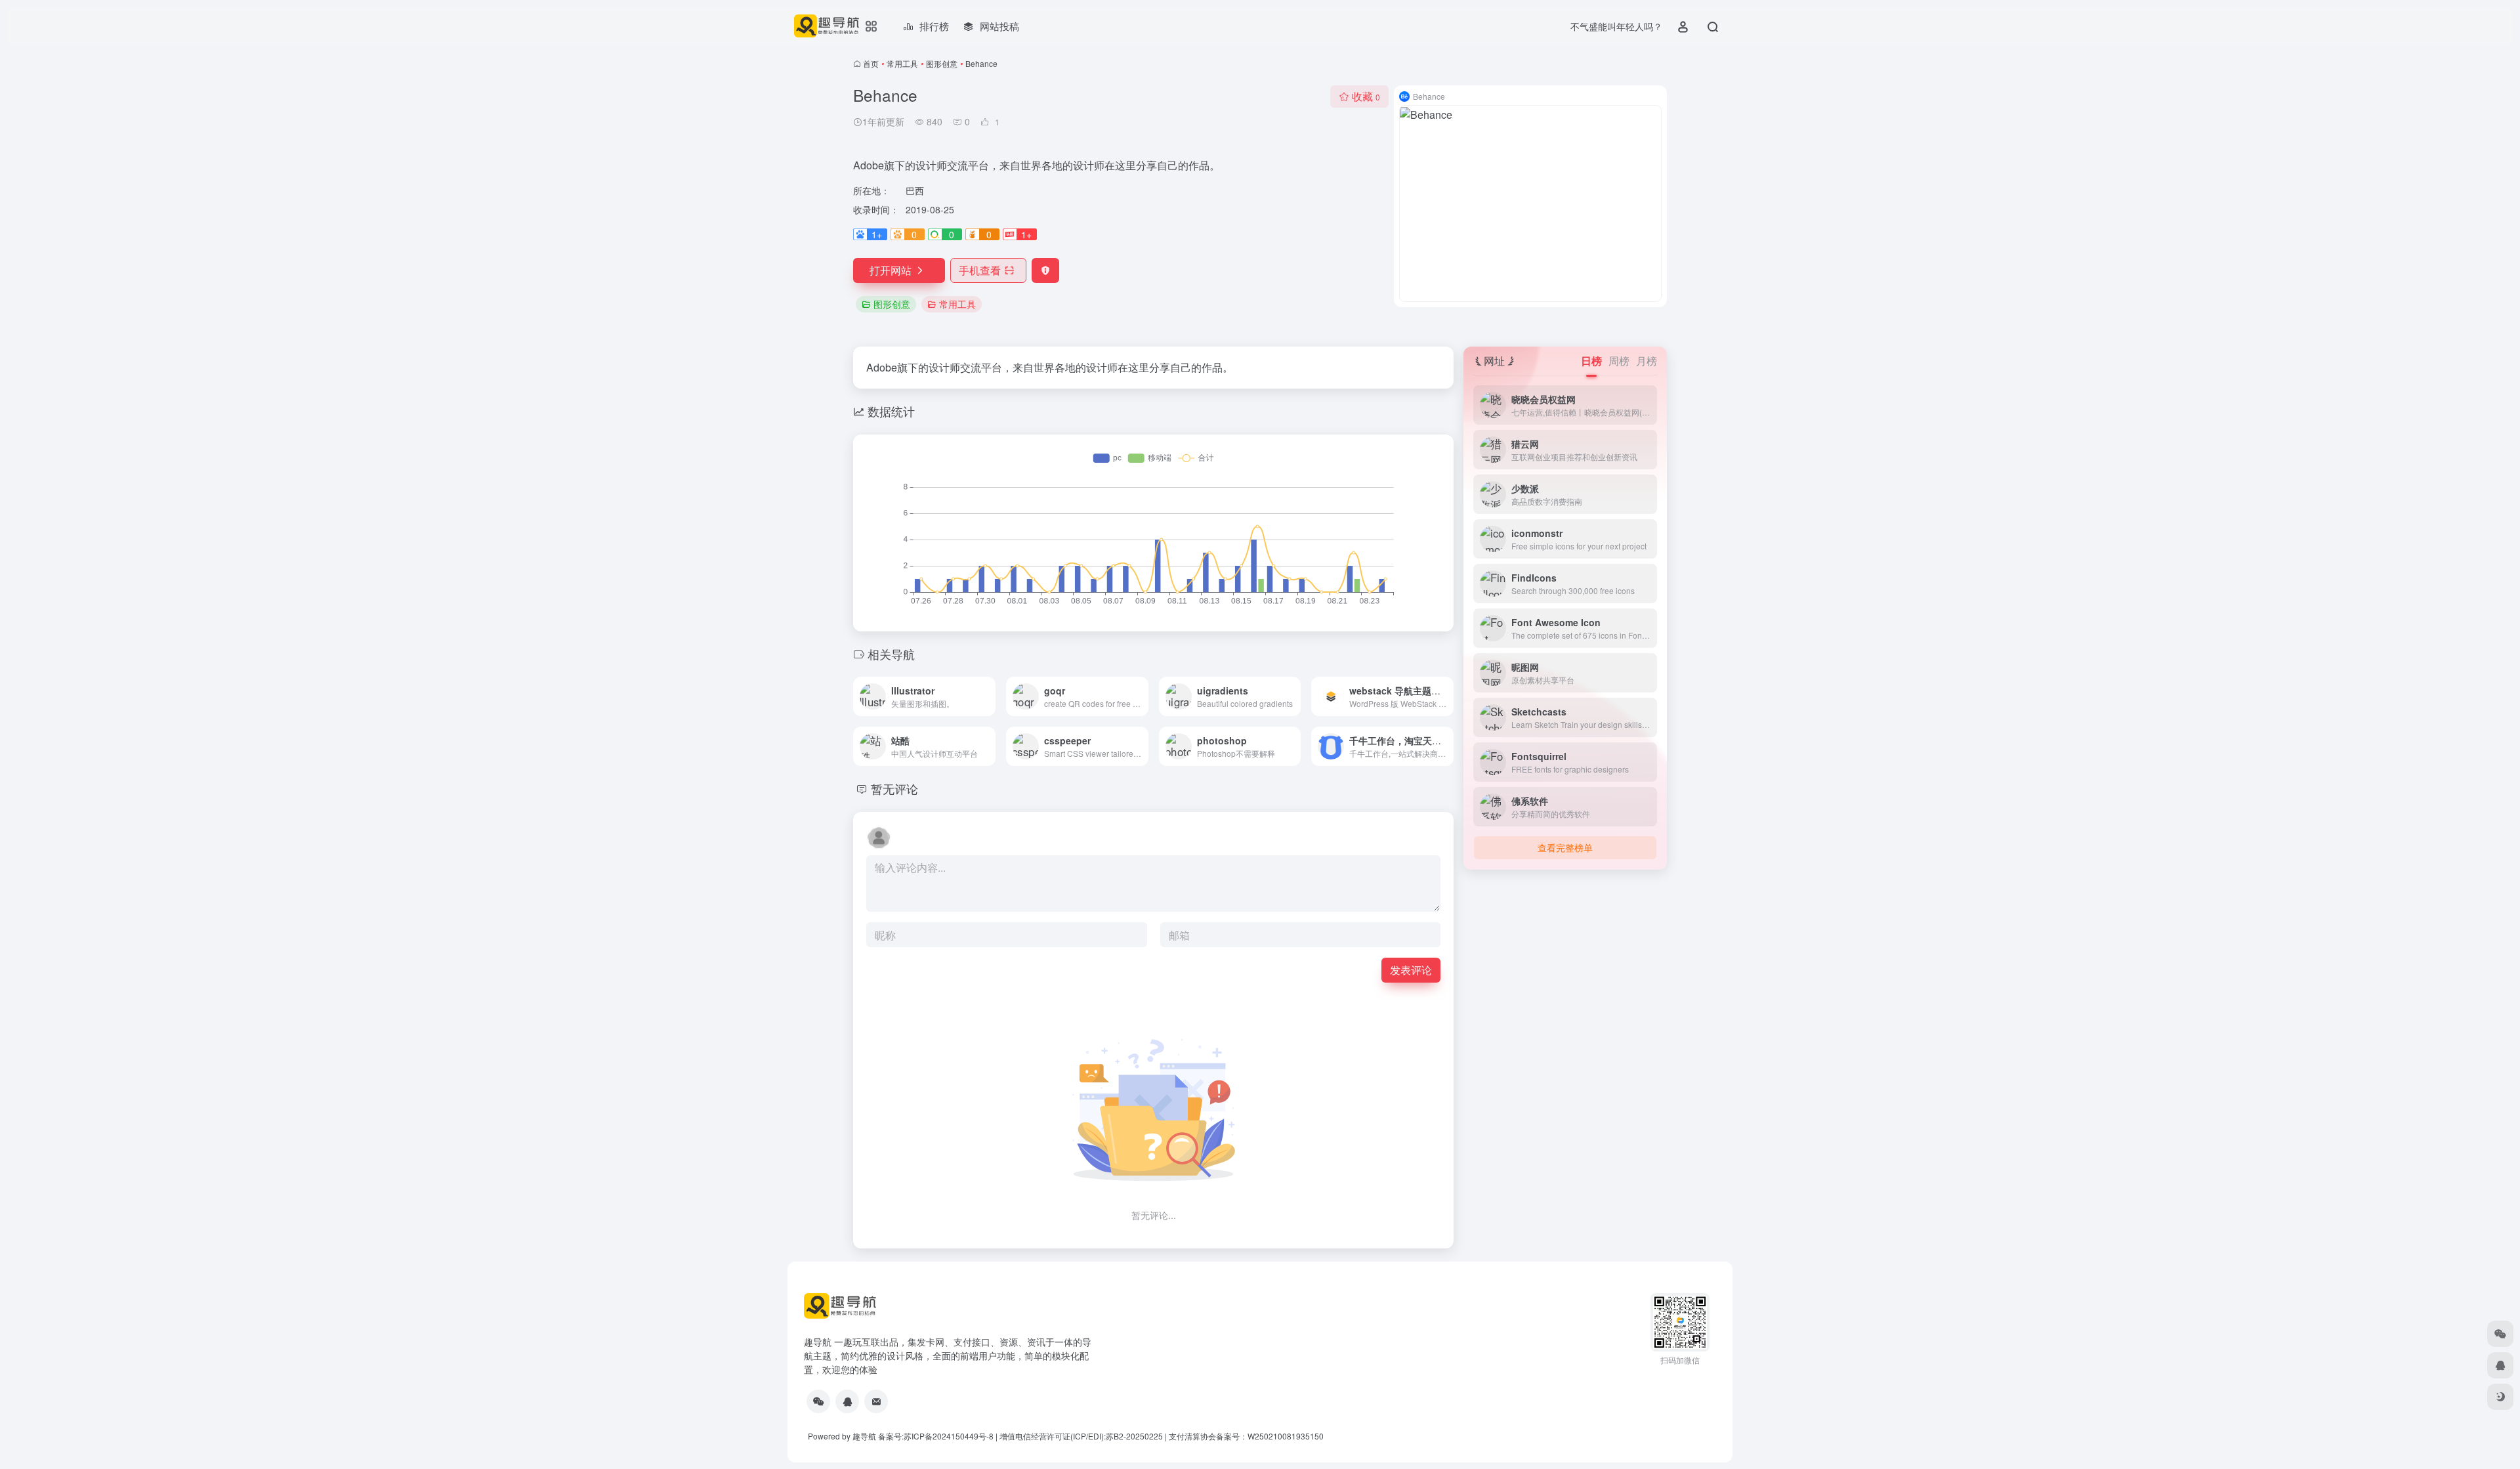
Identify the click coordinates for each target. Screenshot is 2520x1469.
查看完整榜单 (1565, 847)
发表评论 (1411, 970)
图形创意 (942, 63)
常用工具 (902, 63)
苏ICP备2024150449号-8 (949, 1436)
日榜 (1591, 361)
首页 (871, 63)
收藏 (1366, 96)
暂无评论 (894, 788)
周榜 (1619, 361)
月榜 (1647, 361)
